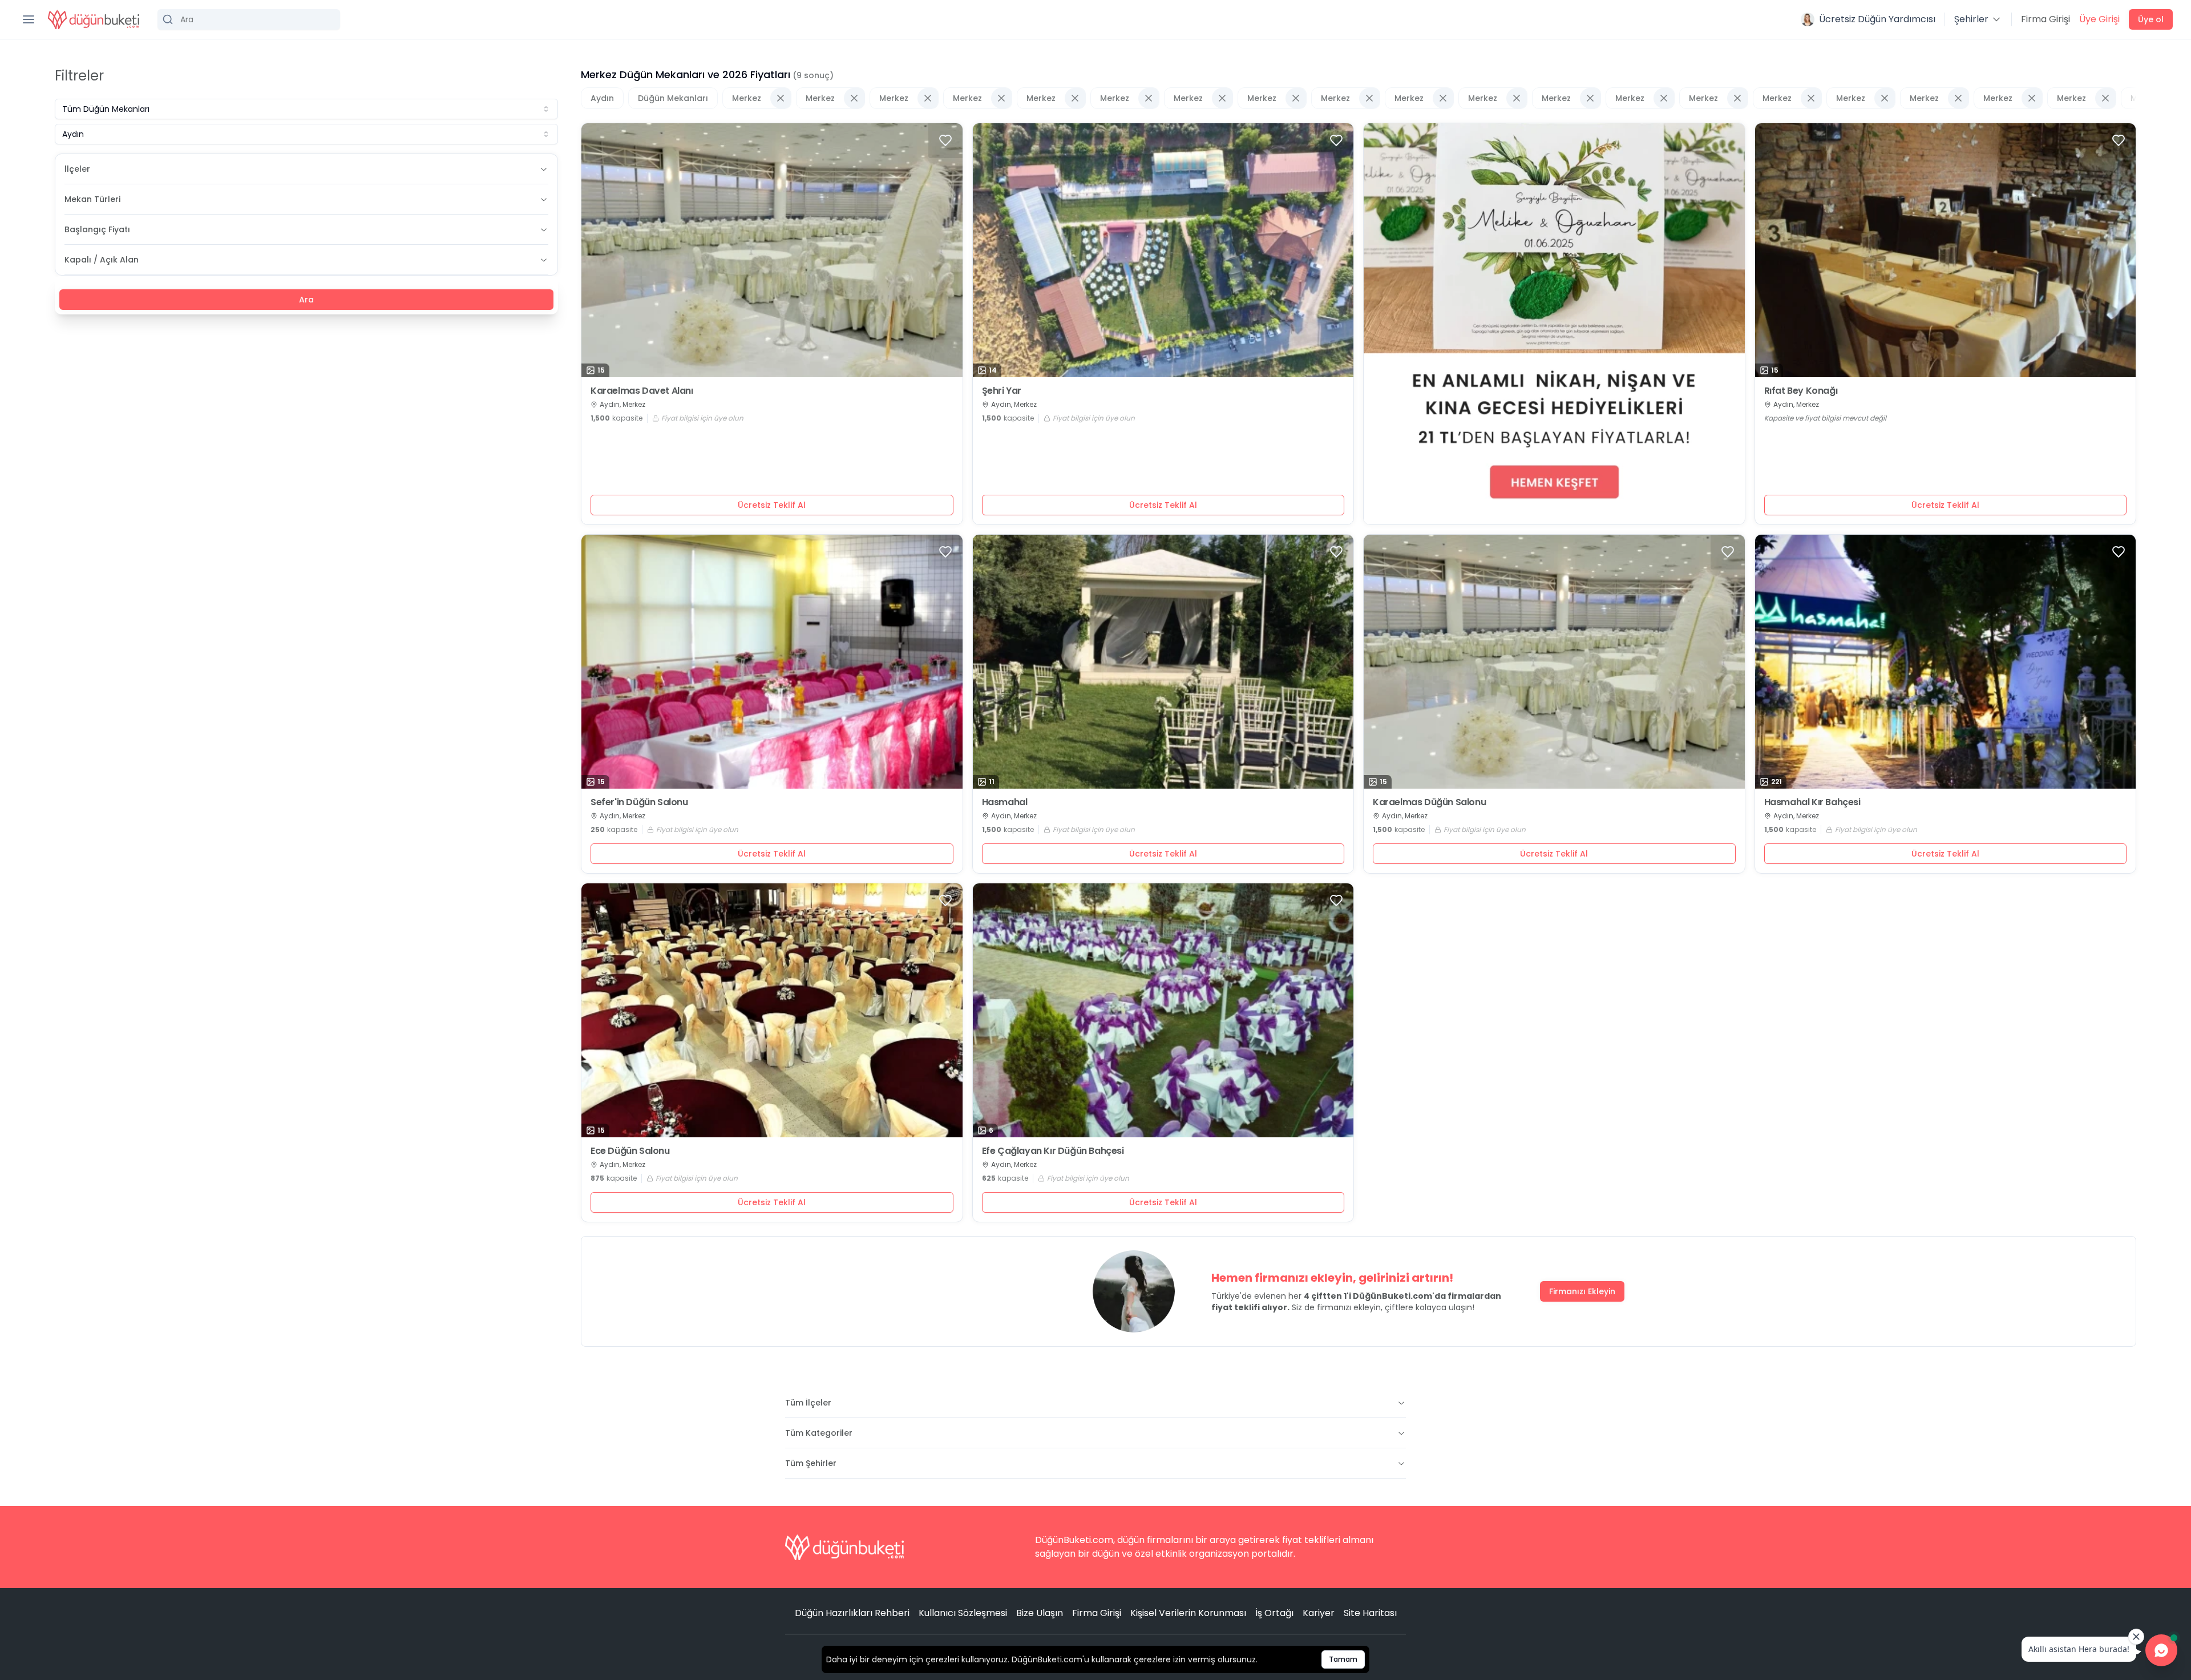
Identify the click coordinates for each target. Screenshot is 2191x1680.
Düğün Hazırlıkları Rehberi (852, 1613)
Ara (306, 300)
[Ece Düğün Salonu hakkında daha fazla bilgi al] (772, 1010)
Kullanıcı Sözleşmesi (963, 1613)
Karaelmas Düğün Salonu (1429, 802)
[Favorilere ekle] (945, 140)
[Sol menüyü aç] (29, 19)
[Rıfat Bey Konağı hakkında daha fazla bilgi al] (1946, 250)
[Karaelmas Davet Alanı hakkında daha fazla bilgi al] (772, 250)
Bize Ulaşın (1040, 1613)
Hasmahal (1005, 802)
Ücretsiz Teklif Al (772, 505)
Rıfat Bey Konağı (1801, 391)
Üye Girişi (2099, 19)
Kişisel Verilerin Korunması (1188, 1613)
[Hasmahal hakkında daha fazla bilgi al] (1163, 662)
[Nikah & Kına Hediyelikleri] (1554, 324)
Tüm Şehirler (811, 1463)
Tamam (1343, 1659)
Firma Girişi (2046, 19)
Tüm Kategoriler (819, 1433)
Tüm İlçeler (808, 1403)
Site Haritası (1370, 1613)
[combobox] (306, 109)
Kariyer (1319, 1613)
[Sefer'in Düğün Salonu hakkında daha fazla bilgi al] (772, 662)
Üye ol (2151, 19)
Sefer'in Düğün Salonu (639, 802)
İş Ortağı (1274, 1613)
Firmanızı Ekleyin (1582, 1291)
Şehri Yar (1002, 391)
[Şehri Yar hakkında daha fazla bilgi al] (1163, 250)
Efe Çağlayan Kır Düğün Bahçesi (1053, 1151)
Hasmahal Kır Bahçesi (1812, 802)
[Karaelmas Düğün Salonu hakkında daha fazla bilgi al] (1554, 662)
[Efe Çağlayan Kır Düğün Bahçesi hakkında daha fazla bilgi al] (1163, 1010)
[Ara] (249, 19)
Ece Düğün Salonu (630, 1151)
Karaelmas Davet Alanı (642, 391)
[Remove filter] (781, 98)
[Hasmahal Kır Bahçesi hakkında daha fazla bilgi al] (1946, 662)
